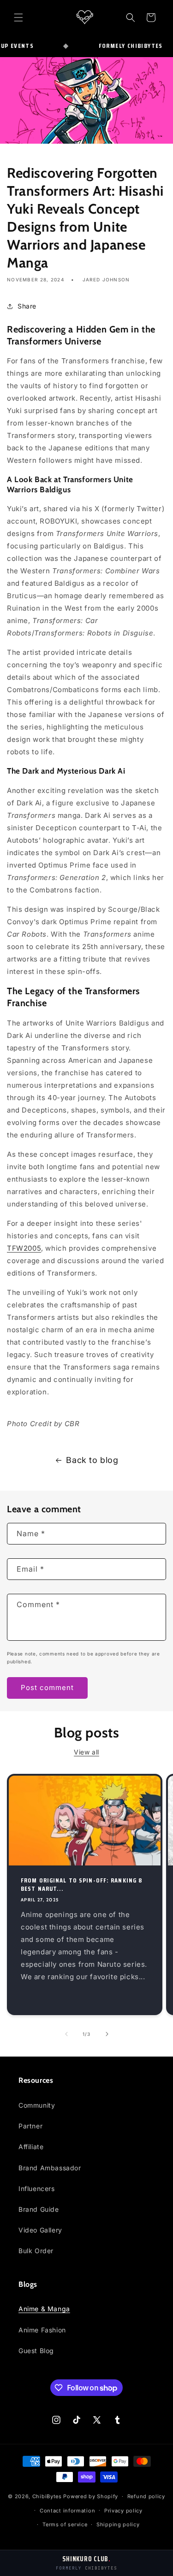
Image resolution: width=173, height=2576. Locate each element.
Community (37, 2105)
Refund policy (146, 2496)
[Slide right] (107, 2034)
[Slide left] (66, 2034)
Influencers (37, 2188)
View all (86, 1752)
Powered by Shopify (91, 2496)
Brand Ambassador (50, 2168)
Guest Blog (36, 2351)
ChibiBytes (47, 2496)
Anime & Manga (44, 2309)
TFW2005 (24, 1248)
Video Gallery (40, 2230)
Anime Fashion (42, 2330)
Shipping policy (118, 2524)
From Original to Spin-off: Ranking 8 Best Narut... (81, 1884)
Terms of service (65, 2524)
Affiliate (31, 2147)
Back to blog (92, 1460)
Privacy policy (123, 2511)
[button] (18, 17)
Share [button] (27, 306)
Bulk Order (36, 2251)
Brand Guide (39, 2209)
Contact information (67, 2511)
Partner (30, 2126)
